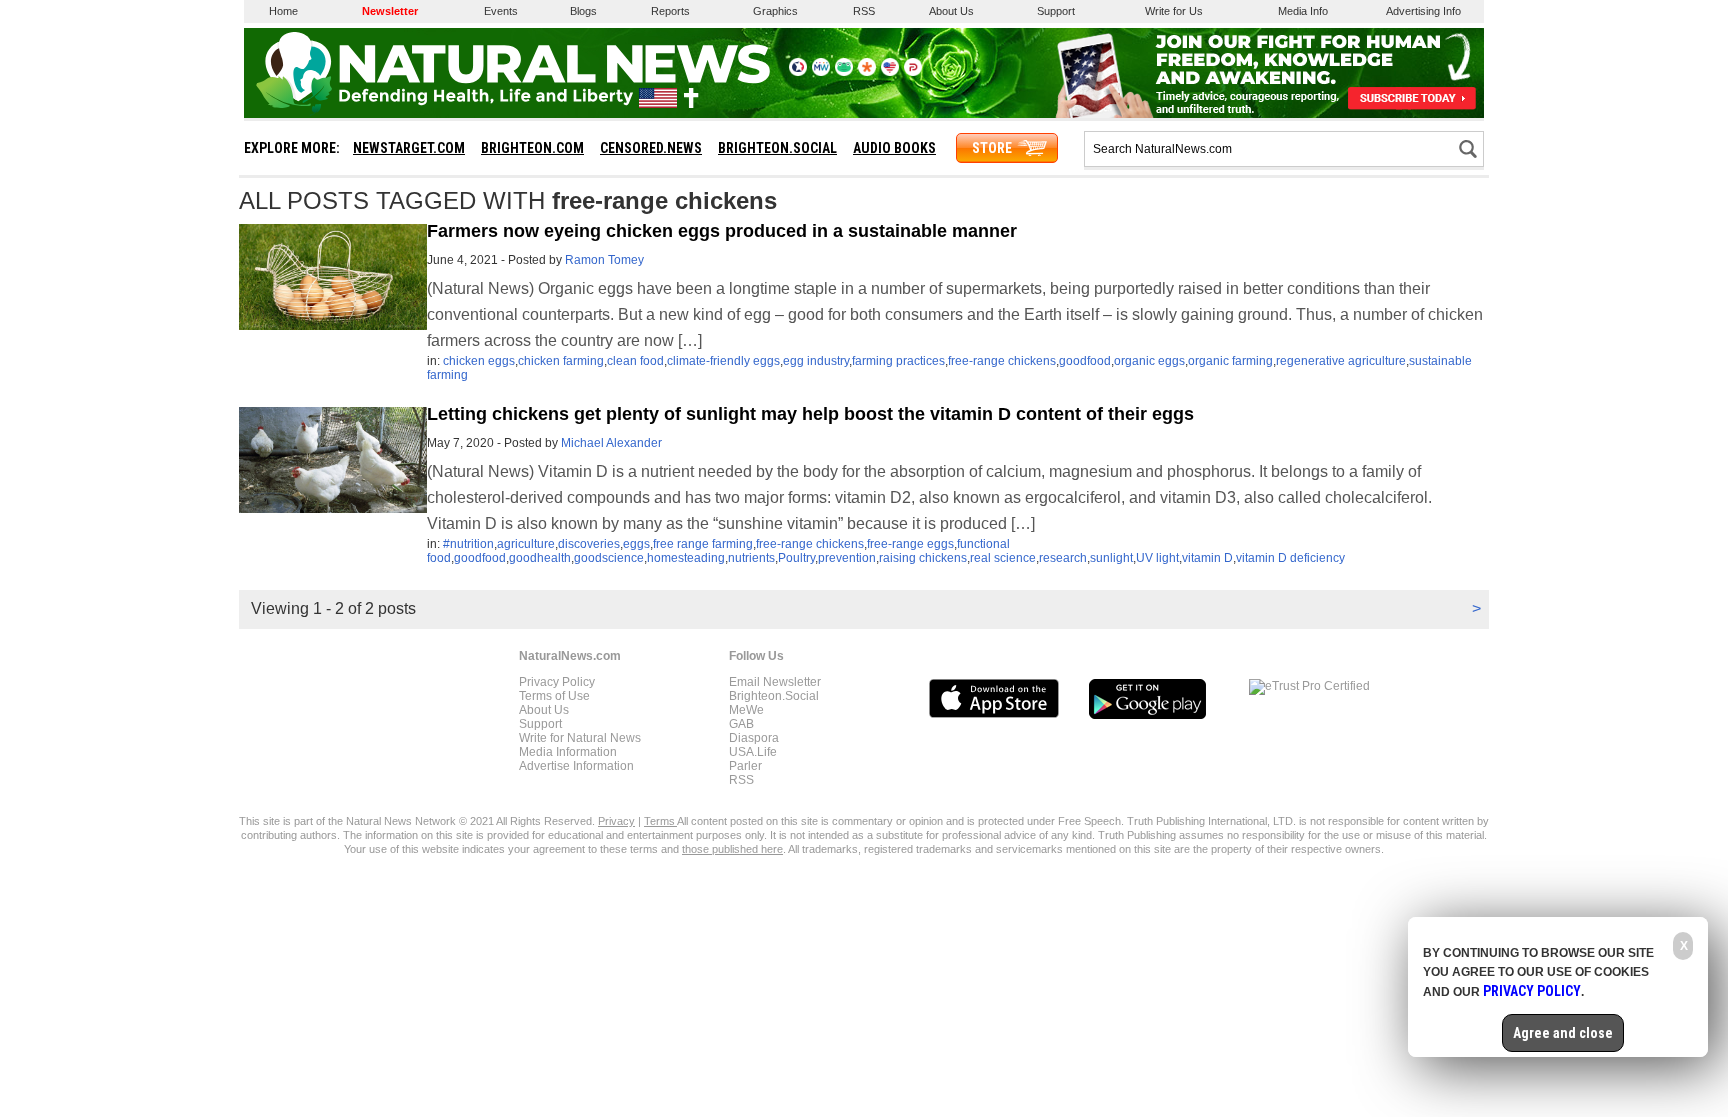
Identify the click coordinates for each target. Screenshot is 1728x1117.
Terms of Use (554, 696)
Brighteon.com (532, 148)
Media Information (568, 752)
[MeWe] (821, 72)
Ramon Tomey (604, 260)
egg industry (816, 361)
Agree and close (1563, 1033)
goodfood (1085, 361)
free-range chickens (1002, 361)
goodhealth (540, 558)
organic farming (1230, 361)
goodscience (609, 558)
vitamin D (1207, 558)
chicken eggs (479, 361)
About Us (951, 11)
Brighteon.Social (774, 696)
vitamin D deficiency (1290, 558)
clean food (635, 361)
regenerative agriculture (1341, 361)
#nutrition (468, 544)
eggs (636, 544)
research (1063, 558)
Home (283, 11)
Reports (670, 11)
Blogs (583, 11)
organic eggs (1149, 361)
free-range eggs (910, 544)
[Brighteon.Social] (798, 72)
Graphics (775, 11)
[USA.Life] (890, 72)
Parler (745, 766)
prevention (847, 558)
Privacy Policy (557, 682)
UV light (1157, 558)
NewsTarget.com (409, 148)
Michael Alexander (611, 443)
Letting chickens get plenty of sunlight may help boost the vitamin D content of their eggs (810, 414)
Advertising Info (1423, 11)
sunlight (1111, 558)
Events (501, 11)
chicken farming (561, 361)
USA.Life (753, 752)
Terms (660, 821)
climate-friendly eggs (723, 361)
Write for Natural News (580, 738)
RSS (864, 11)
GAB (741, 724)
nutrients (751, 558)
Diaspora (754, 738)
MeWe (746, 710)
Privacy (616, 821)
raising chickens (923, 558)
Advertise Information (576, 766)
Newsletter (390, 11)
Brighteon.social (777, 148)
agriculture (526, 544)
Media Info (1303, 11)
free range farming (703, 544)
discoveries (589, 544)
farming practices (898, 361)
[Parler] (913, 72)
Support (1056, 11)
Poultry (796, 558)
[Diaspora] (867, 72)
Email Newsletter (775, 682)
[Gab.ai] (844, 72)
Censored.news (651, 148)
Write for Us (1174, 11)
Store (992, 148)
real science (1003, 558)
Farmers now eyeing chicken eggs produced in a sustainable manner (722, 231)
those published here (732, 849)
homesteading (686, 558)
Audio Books (894, 148)
